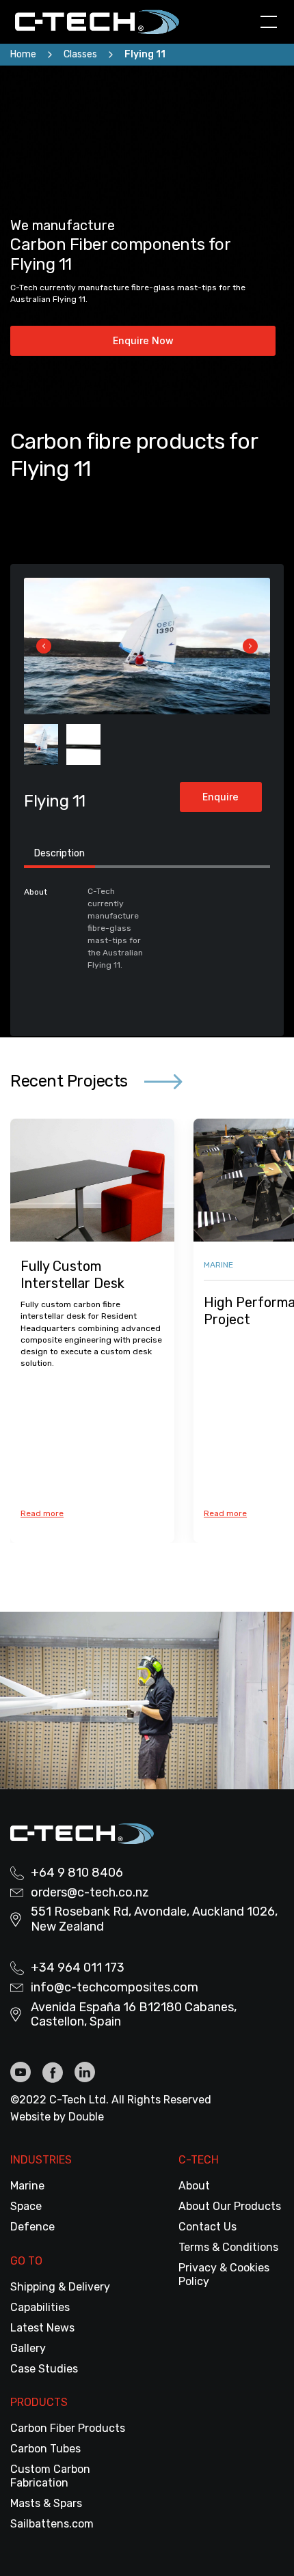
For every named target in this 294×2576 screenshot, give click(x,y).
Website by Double (57, 2117)
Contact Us (208, 2227)
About (194, 2186)
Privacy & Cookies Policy (224, 2274)
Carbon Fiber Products (68, 2428)
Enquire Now (143, 340)
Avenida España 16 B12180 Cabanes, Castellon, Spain (134, 2015)
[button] (266, 22)
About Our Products (230, 2206)
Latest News (42, 2328)
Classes (80, 54)
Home (23, 54)
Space (26, 2206)
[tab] (59, 855)
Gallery (28, 2348)
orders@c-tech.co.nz (90, 1893)
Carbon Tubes (45, 2449)
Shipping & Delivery (60, 2287)
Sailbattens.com (52, 2524)
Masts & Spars (46, 2503)
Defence (32, 2227)
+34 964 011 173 (78, 1968)
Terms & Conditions (228, 2247)
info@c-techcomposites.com (115, 1988)
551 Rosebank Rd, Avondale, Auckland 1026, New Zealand (154, 1919)
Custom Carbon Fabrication (50, 2476)
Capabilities (40, 2307)
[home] (106, 22)
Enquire (220, 797)
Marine (27, 2186)
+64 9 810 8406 (77, 1873)
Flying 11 (145, 54)
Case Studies (44, 2369)
